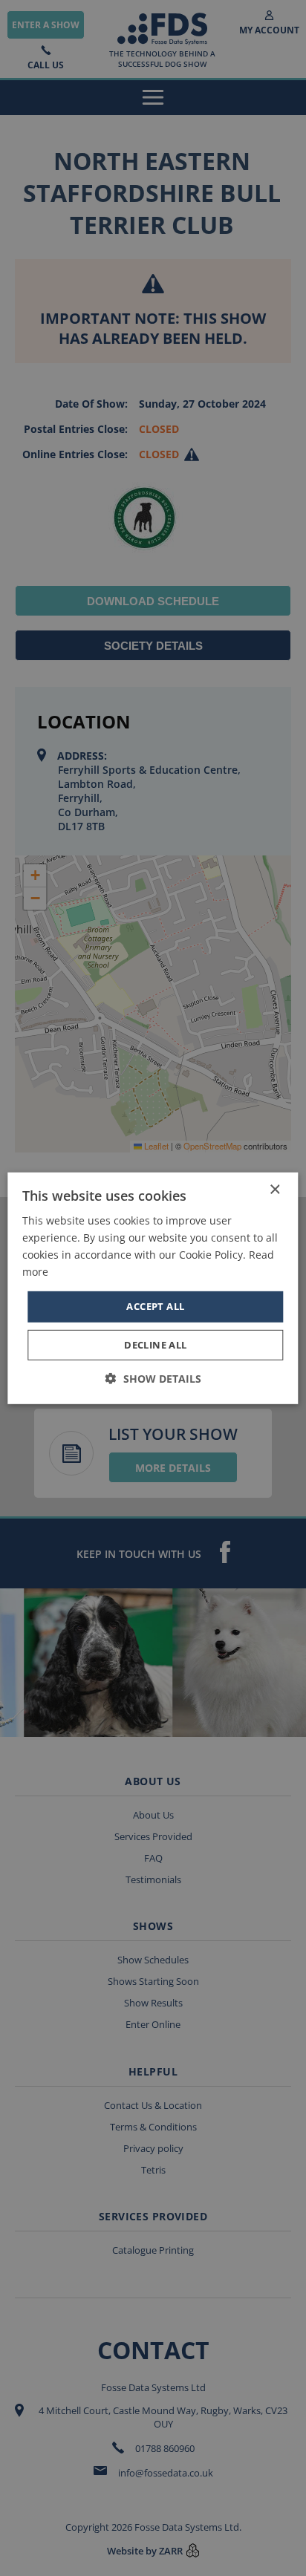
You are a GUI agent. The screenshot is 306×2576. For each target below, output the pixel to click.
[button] (153, 1379)
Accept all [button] (155, 1306)
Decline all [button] (155, 1345)
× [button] (274, 1189)
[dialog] (153, 1288)
